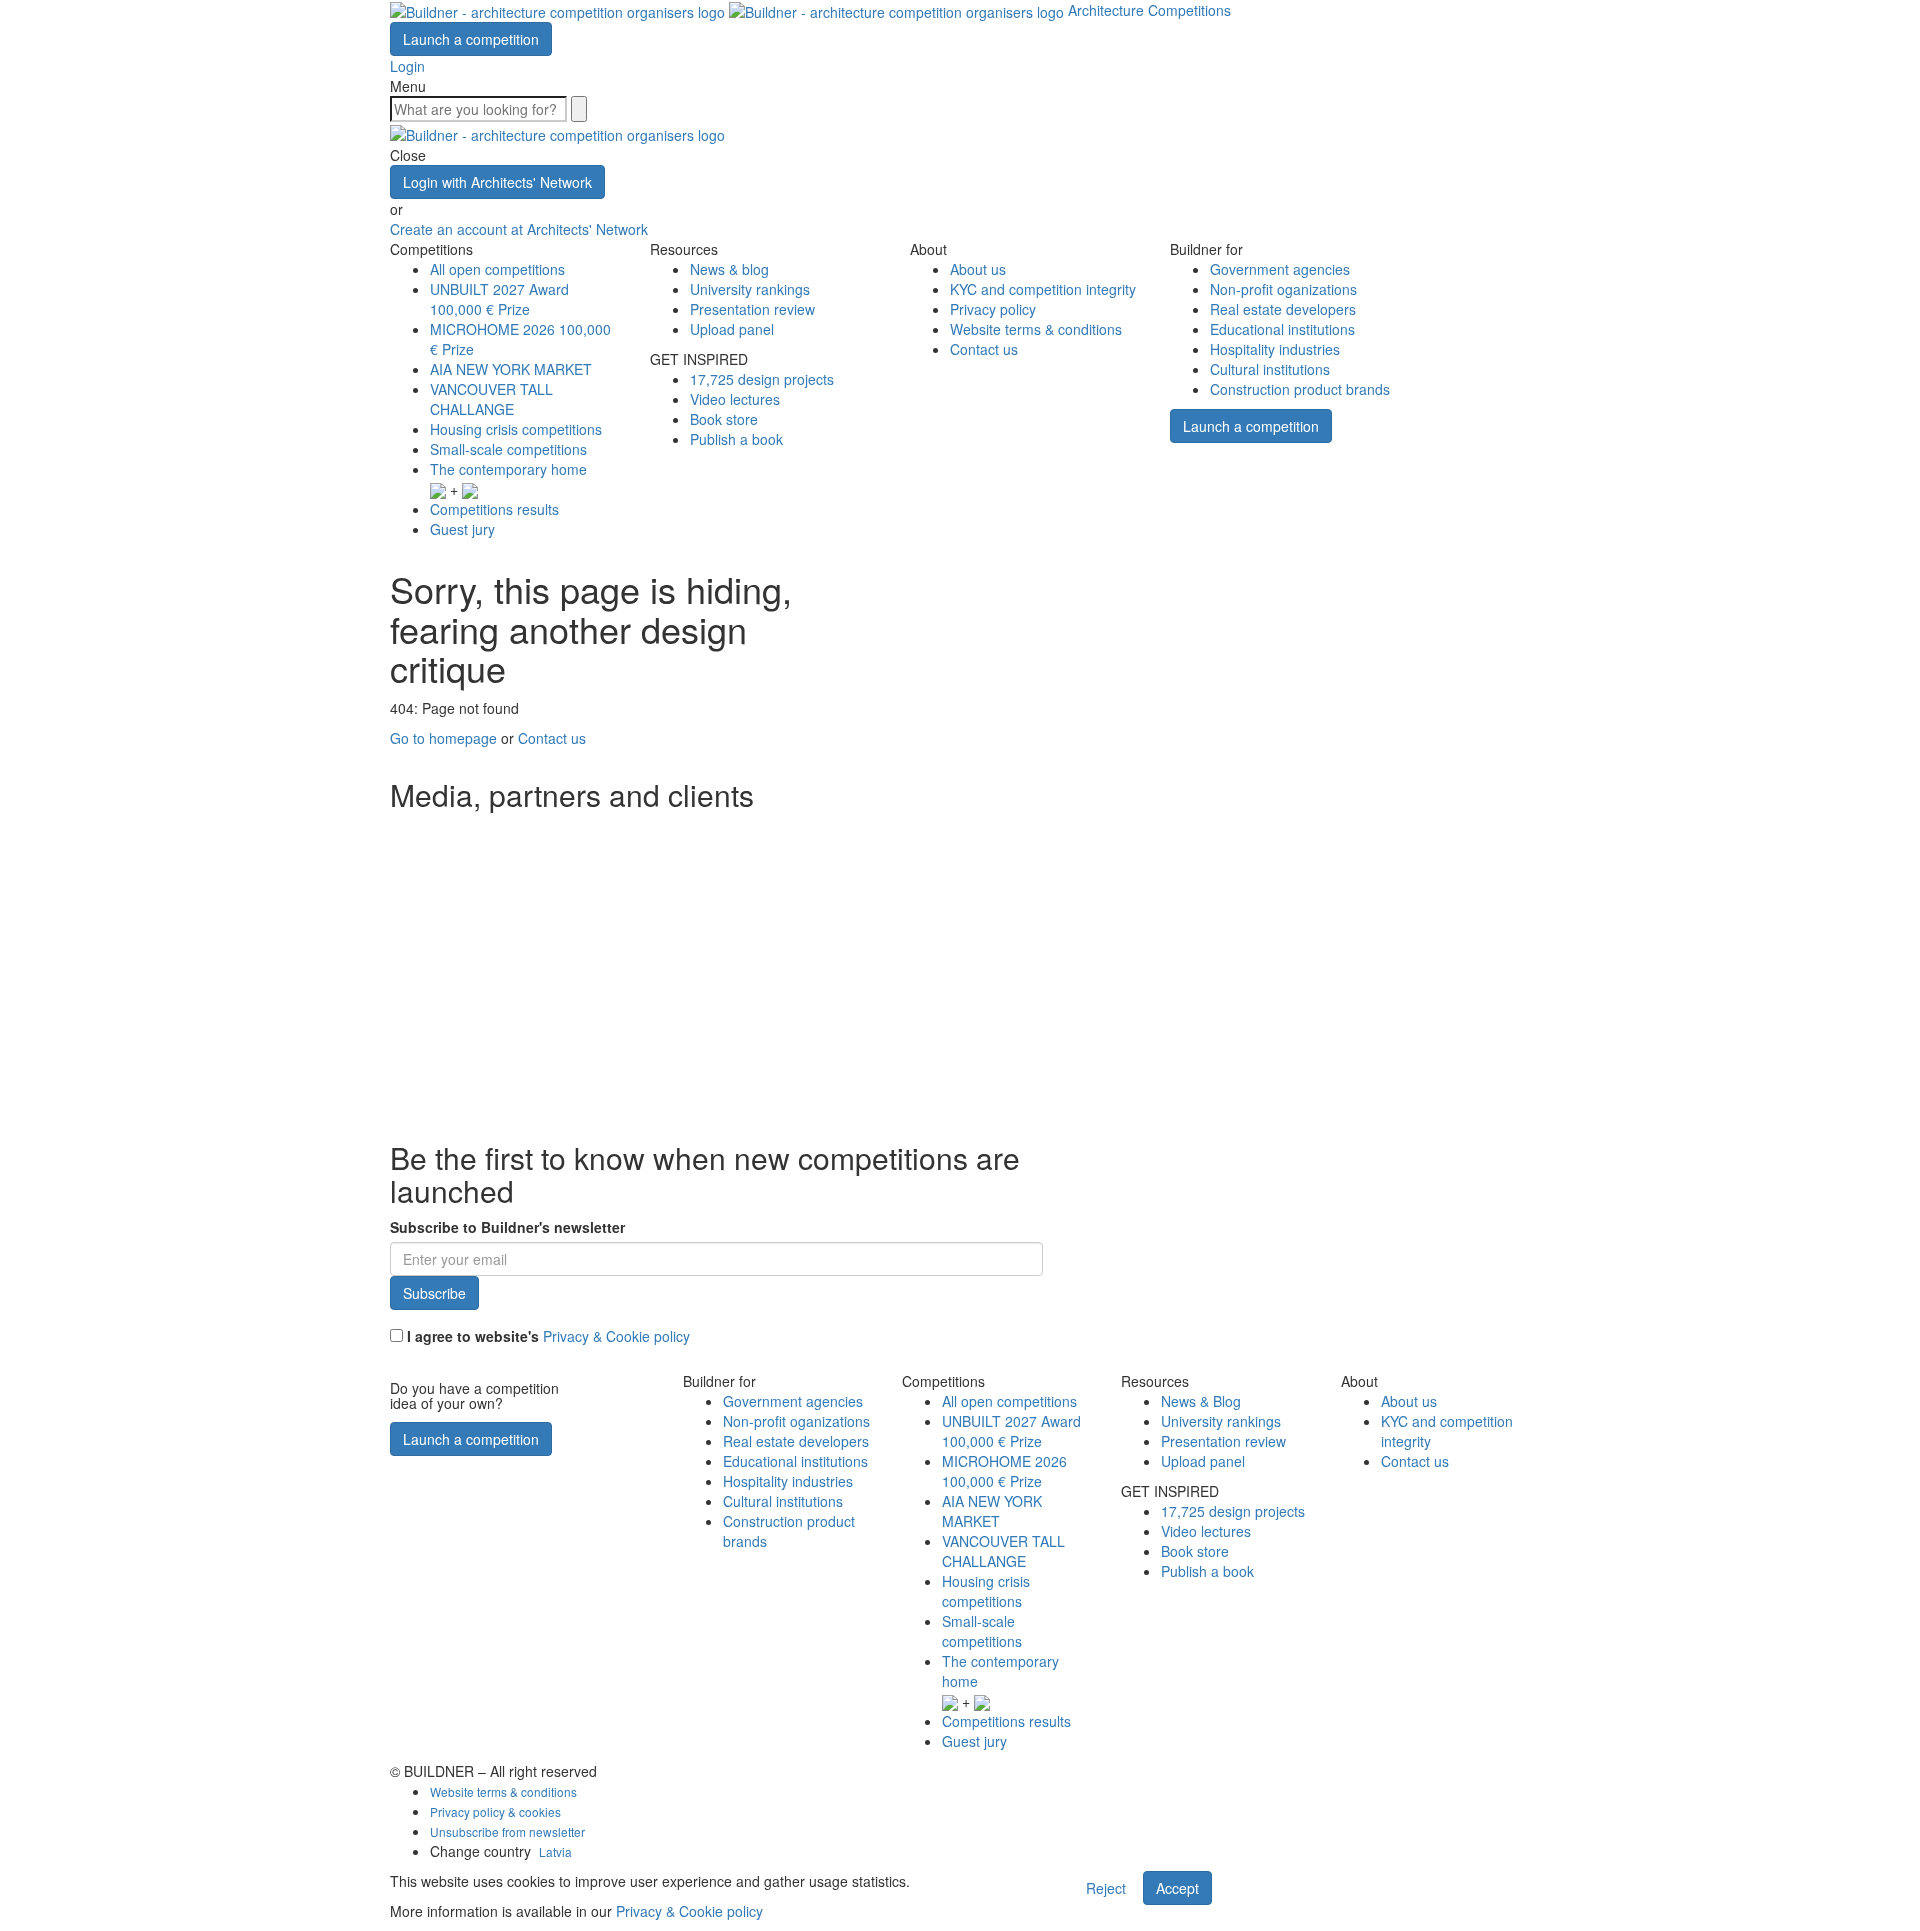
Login (407, 66)
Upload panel (732, 329)
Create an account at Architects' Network (519, 229)
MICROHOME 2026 (1004, 1471)
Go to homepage (443, 738)
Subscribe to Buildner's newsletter (507, 1227)
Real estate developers (1283, 309)
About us (978, 269)
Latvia (555, 1851)
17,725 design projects (762, 379)
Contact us (984, 349)
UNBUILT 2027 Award (499, 299)
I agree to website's (546, 1336)
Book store (724, 419)
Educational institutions (1282, 329)
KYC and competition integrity (1043, 289)
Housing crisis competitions (516, 429)
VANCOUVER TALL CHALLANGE (491, 399)
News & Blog (1201, 1401)
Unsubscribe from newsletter (507, 1831)
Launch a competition (471, 39)
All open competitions (497, 269)
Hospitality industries (1275, 349)
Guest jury (462, 529)
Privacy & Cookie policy (616, 1336)
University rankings (750, 289)
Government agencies (1280, 269)
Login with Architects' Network (497, 182)
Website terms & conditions (1036, 329)
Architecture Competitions (1149, 10)
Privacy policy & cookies (495, 1811)
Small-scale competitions (508, 449)
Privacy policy (993, 309)
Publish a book (736, 439)
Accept (1177, 1888)
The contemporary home (508, 469)
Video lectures (735, 399)
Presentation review (752, 309)
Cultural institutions (1270, 369)
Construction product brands (1300, 389)
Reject (1106, 1888)
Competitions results (494, 509)
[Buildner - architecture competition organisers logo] (729, 10)
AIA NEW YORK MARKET (511, 369)
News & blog (729, 269)
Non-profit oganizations (1283, 289)
